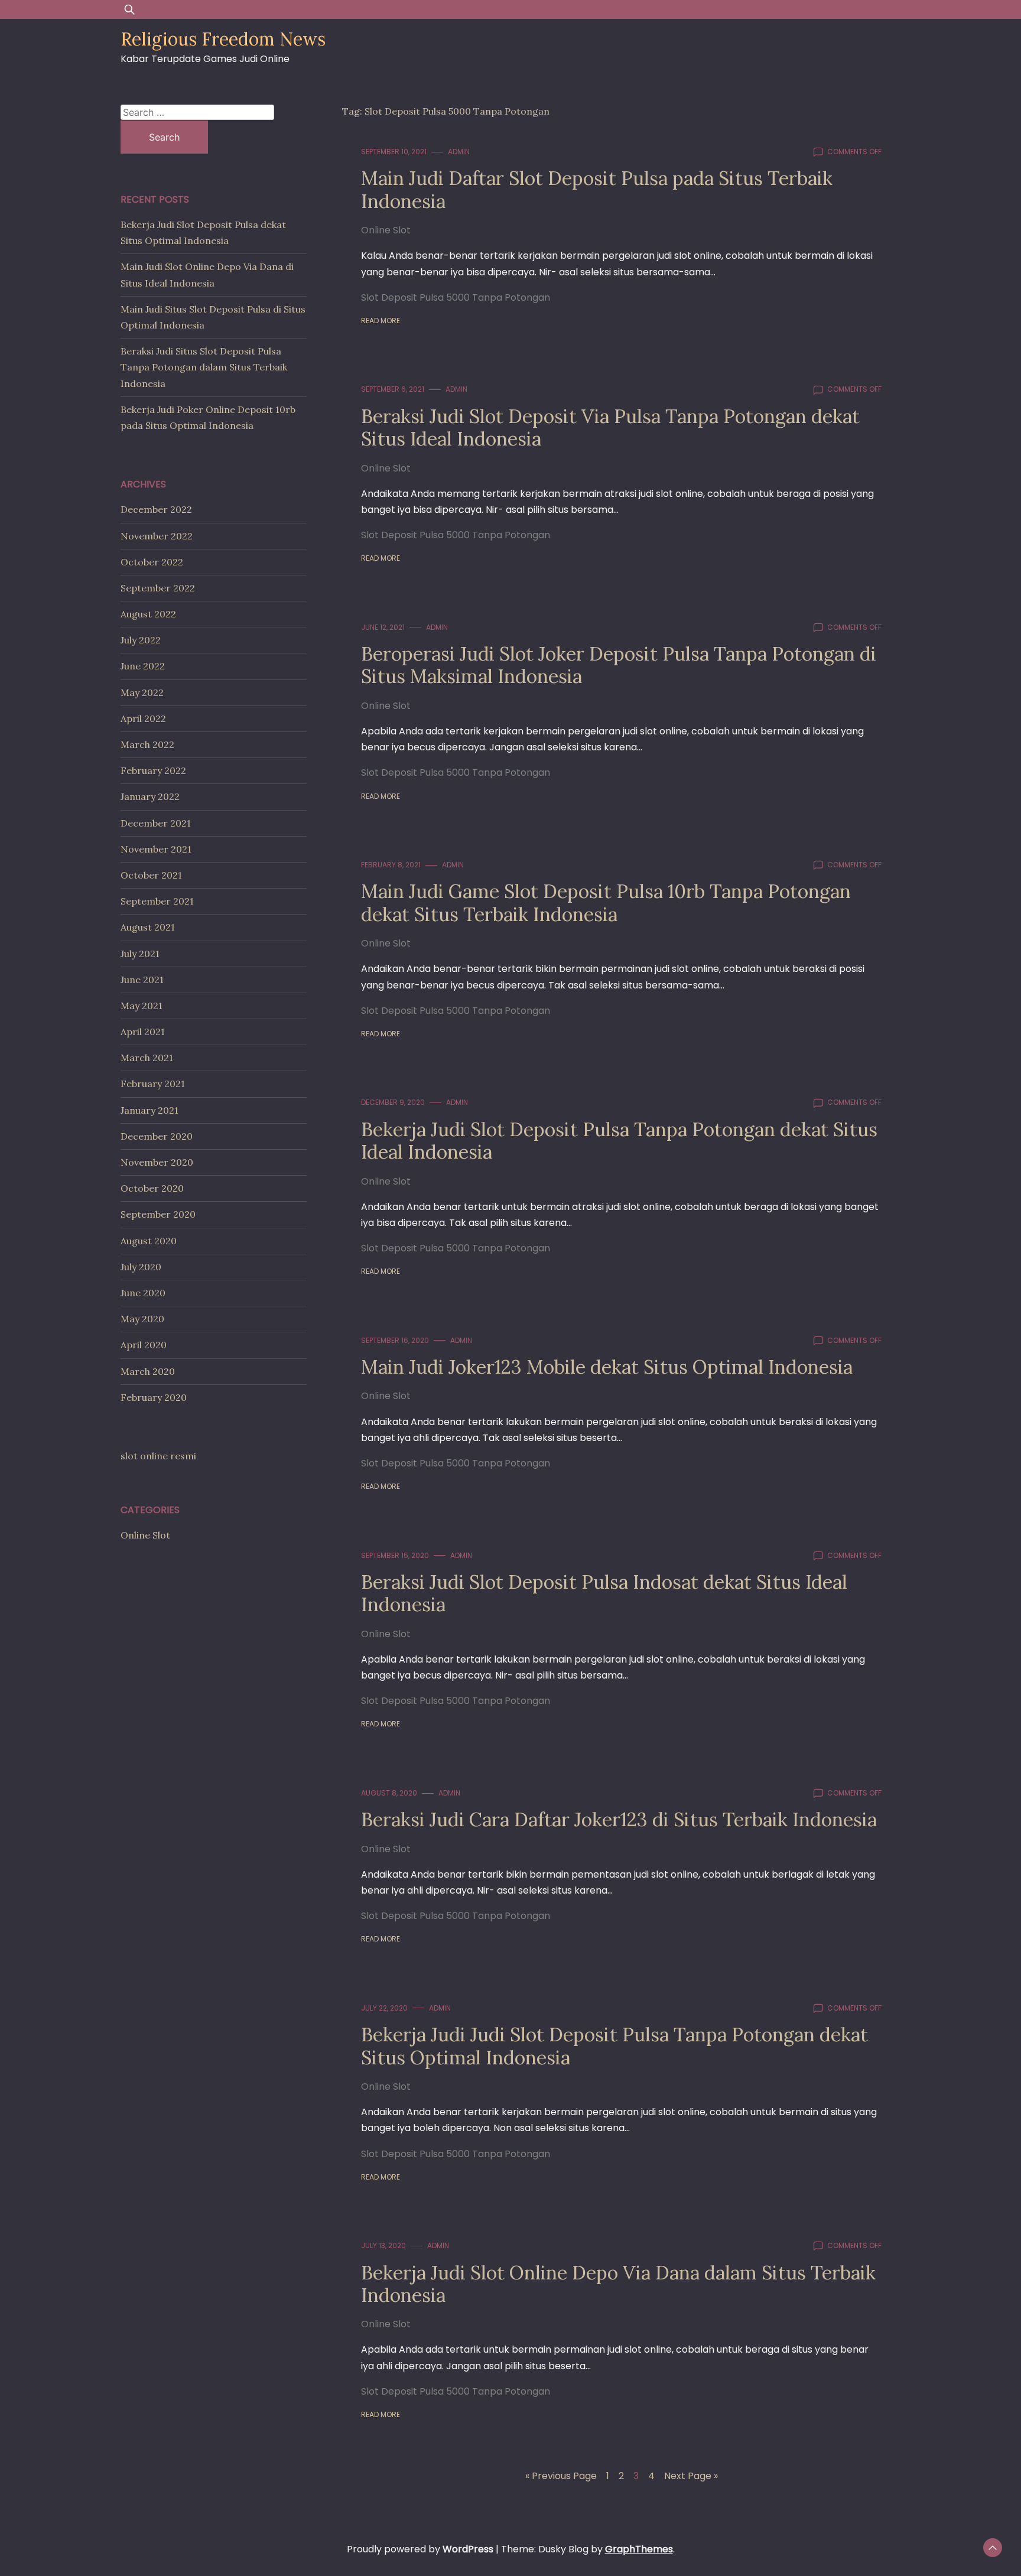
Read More (381, 321)
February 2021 (153, 1084)
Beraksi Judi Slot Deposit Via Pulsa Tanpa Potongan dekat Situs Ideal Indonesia (610, 427)
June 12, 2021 (383, 627)
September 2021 (157, 901)
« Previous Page (561, 2476)
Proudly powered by (420, 2549)
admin (459, 152)
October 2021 (151, 875)
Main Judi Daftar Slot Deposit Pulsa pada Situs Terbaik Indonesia (597, 189)
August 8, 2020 (389, 1793)
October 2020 (152, 1188)
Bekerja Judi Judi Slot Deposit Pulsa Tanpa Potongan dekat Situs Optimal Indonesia (614, 2046)
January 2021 (149, 1110)
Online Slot (386, 230)
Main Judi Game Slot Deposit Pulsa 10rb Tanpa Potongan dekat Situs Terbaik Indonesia (606, 902)
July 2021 (140, 954)
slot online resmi (158, 1456)
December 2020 (157, 1136)
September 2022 (158, 588)
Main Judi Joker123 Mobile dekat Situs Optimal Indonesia (607, 1367)
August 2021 (148, 927)
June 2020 (143, 1293)
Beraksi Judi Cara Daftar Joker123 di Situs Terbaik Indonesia (619, 1819)
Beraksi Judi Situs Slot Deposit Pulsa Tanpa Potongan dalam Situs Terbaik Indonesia (204, 367)
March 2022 (147, 744)
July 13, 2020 (383, 2245)
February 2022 (153, 770)
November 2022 (157, 536)
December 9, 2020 (393, 1102)
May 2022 (142, 692)
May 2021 (142, 1006)
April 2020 (144, 1345)
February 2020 (154, 1397)
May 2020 (142, 1319)
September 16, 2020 (395, 1340)
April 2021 (143, 1032)
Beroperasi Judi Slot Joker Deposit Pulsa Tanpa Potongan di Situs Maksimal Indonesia (619, 665)
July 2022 (141, 640)
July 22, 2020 (384, 2008)
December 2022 (156, 509)
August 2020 (149, 1241)
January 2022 (150, 796)
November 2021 (156, 849)
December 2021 (156, 823)
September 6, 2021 (393, 389)
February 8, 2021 (391, 865)
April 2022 (143, 718)
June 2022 (143, 666)
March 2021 (147, 1058)
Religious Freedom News (223, 39)
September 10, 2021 (394, 152)
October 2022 (152, 562)
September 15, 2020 (395, 1555)
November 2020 (157, 1162)
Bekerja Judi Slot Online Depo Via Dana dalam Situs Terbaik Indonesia (618, 2284)
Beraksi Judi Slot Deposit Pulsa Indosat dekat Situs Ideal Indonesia (604, 1593)
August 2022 (148, 614)
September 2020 (158, 1214)
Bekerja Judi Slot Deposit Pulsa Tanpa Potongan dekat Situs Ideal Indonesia (619, 1141)
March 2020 (148, 1371)
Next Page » (691, 2476)
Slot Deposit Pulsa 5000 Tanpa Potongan (456, 297)
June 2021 (142, 980)
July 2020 (141, 1267)
